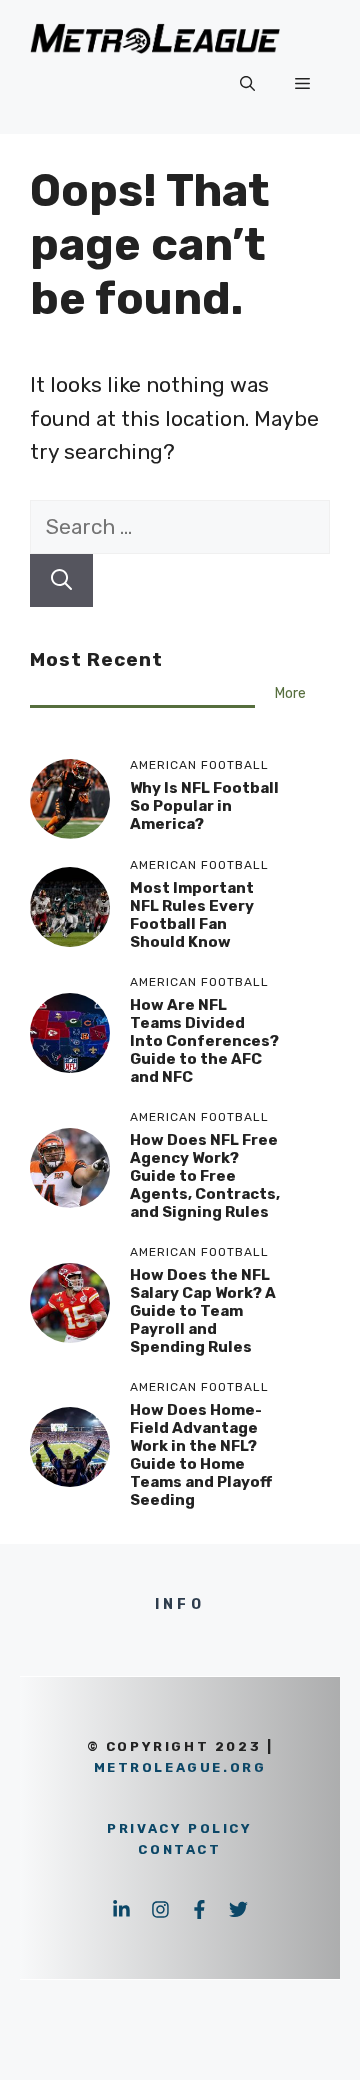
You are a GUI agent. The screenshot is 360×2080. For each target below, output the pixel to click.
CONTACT (179, 1849)
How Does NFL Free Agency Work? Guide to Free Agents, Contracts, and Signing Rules (205, 1176)
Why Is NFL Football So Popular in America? (204, 806)
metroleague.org (180, 1767)
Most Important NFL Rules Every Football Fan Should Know (192, 915)
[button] (247, 84)
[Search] (61, 581)
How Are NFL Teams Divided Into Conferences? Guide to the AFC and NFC (204, 1041)
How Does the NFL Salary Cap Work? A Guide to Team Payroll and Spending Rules (203, 1311)
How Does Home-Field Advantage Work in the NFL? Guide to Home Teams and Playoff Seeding (201, 1455)
